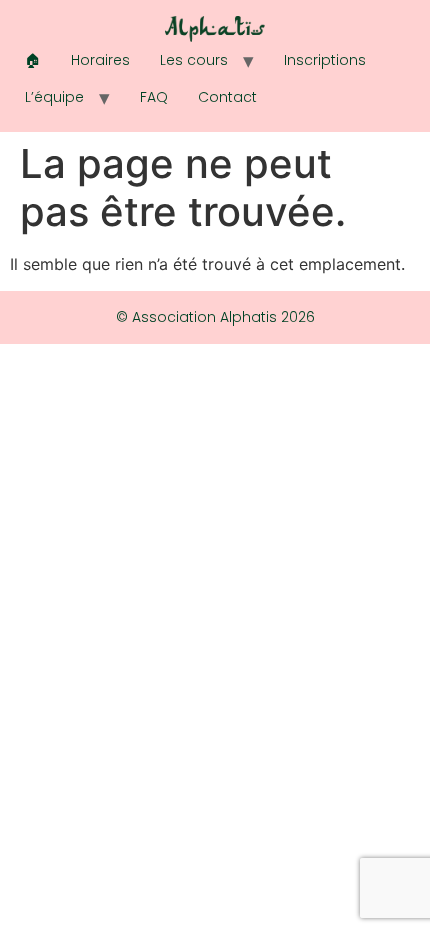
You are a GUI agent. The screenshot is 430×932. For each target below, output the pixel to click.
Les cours (194, 60)
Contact (227, 97)
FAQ (154, 97)
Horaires (100, 60)
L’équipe (54, 97)
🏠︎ (33, 60)
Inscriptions (325, 60)
